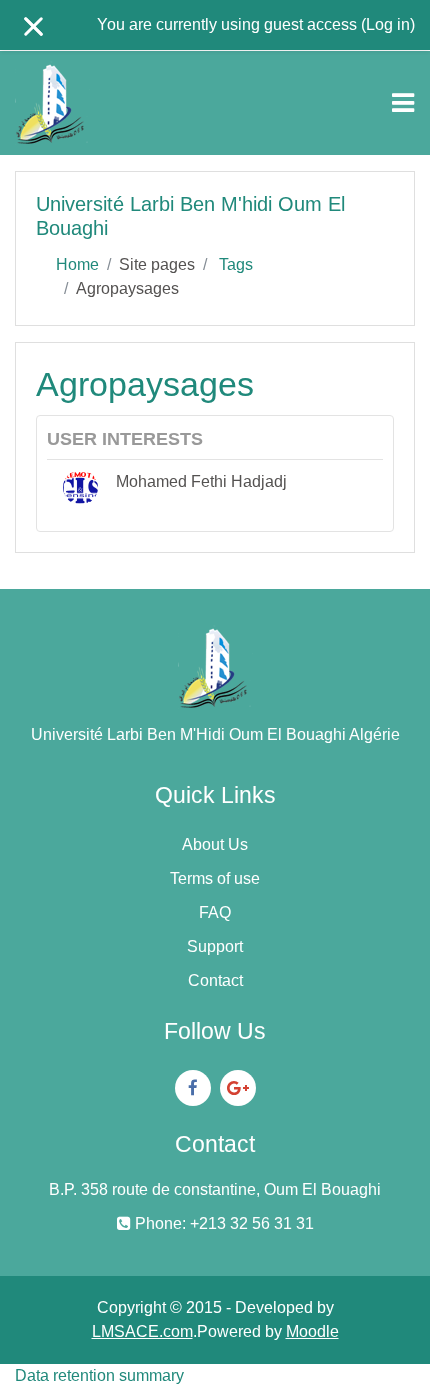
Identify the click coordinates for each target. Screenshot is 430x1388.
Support (215, 946)
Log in (388, 24)
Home (77, 264)
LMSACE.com (142, 1331)
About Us (215, 844)
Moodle (312, 1331)
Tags (236, 264)
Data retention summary (99, 1375)
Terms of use (215, 878)
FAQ (215, 912)
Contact (215, 980)
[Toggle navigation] (403, 103)
